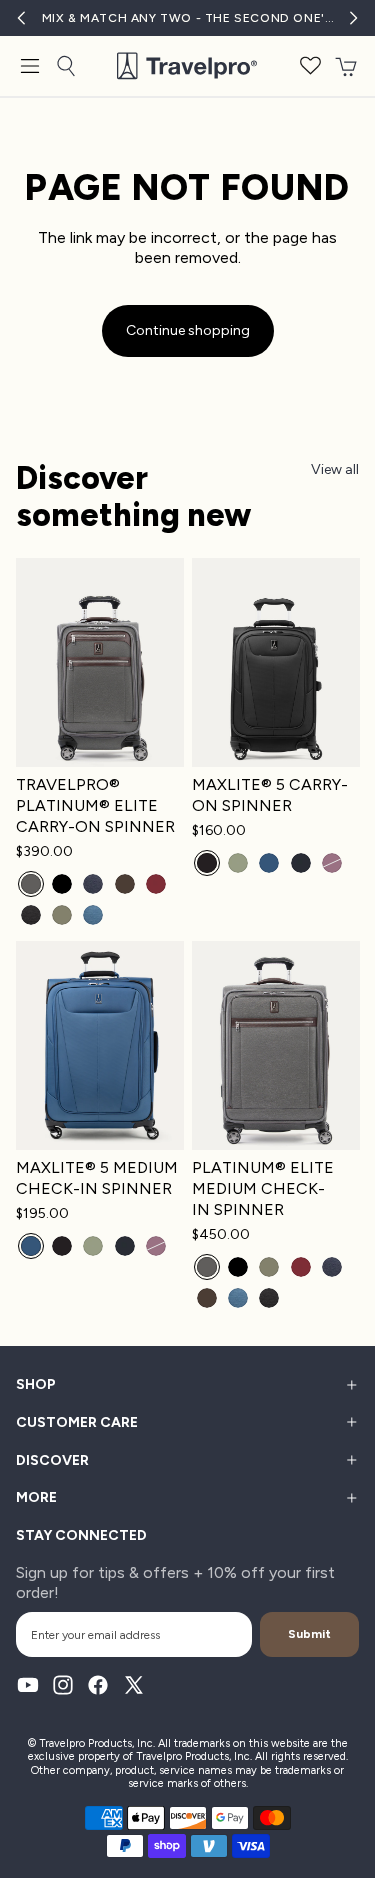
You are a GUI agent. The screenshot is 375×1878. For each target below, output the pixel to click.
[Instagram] (63, 1685)
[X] (134, 1685)
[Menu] (29, 66)
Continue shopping (188, 330)
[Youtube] (28, 1685)
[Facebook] (98, 1685)
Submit (309, 1634)
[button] (311, 66)
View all (335, 469)
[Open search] (66, 66)
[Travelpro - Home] (186, 66)
